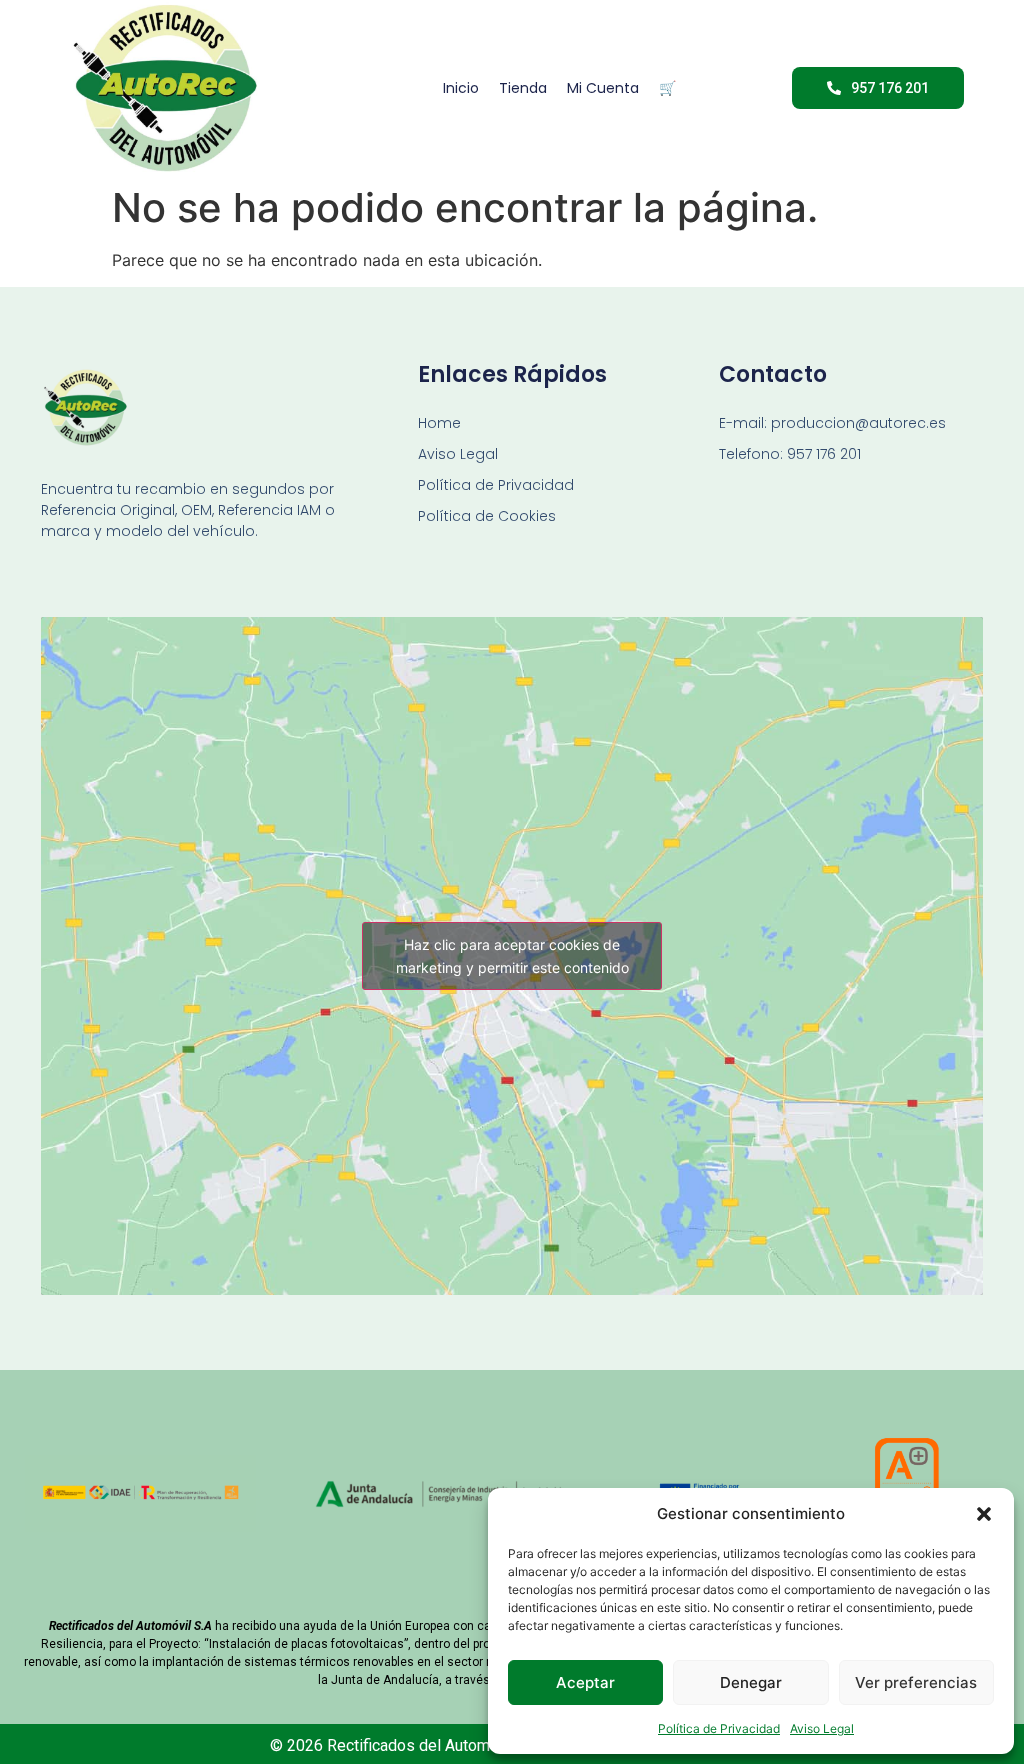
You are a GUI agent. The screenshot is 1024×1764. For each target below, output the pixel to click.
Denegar (751, 1682)
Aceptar (585, 1682)
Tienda (523, 88)
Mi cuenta (603, 88)
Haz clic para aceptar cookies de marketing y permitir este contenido (512, 956)
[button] (984, 1514)
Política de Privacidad (719, 1728)
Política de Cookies (487, 516)
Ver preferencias (916, 1682)
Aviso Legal (822, 1728)
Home (439, 423)
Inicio (461, 88)
